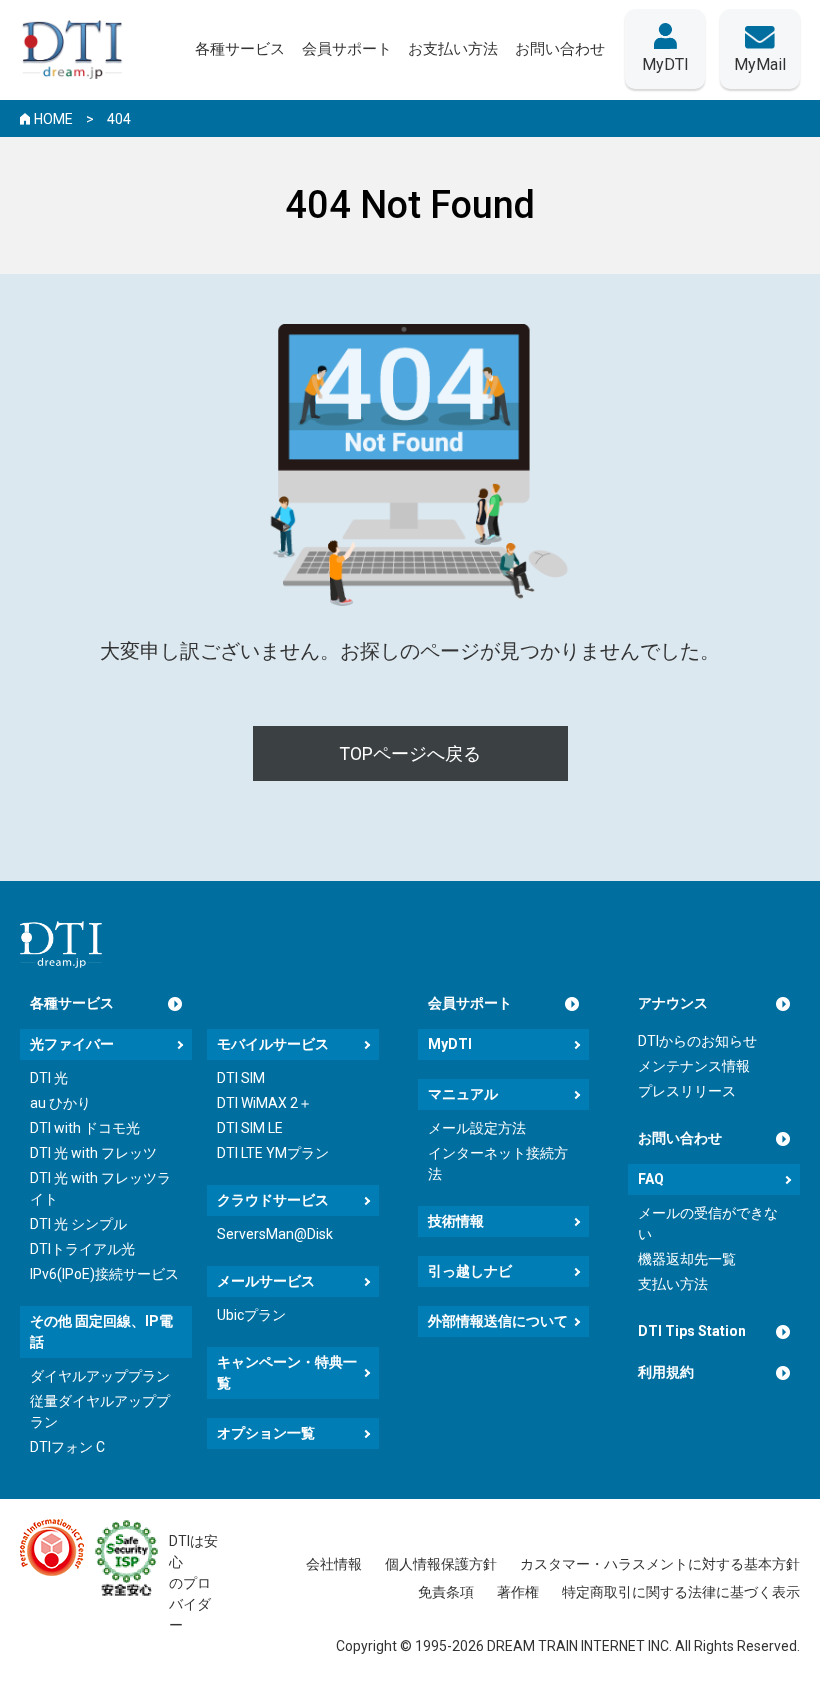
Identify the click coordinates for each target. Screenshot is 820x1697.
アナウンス (673, 1003)
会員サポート (470, 1003)
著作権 (518, 1592)
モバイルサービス (273, 1044)
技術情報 (456, 1221)
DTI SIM (241, 1078)
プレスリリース (687, 1091)
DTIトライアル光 (82, 1249)
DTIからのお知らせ (697, 1041)
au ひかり (60, 1103)
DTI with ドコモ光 (85, 1128)
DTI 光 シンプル (78, 1224)
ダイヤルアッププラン (100, 1376)
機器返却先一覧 (687, 1259)
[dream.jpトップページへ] (61, 944)
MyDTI (450, 1044)
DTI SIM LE (250, 1128)
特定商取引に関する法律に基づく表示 (681, 1592)
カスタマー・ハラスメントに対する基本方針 (660, 1564)
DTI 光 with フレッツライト (100, 1188)
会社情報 (334, 1564)
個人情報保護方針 (441, 1564)
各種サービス (72, 1003)
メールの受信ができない (708, 1223)
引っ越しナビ (470, 1271)
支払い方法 (673, 1284)
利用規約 (666, 1372)
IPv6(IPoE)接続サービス (104, 1274)
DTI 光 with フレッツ (93, 1153)
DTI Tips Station (692, 1331)
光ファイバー (72, 1044)
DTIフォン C (67, 1447)
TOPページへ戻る (410, 753)
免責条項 (446, 1592)
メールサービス (266, 1281)
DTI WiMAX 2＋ (264, 1103)
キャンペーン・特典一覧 (287, 1372)
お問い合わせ (680, 1138)
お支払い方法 (453, 49)
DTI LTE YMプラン (273, 1153)
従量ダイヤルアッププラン (100, 1411)
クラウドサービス (273, 1200)
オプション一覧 (266, 1433)
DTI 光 (49, 1078)
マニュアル (463, 1094)
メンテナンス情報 (694, 1066)
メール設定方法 (477, 1128)
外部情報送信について (498, 1321)
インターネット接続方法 (498, 1163)
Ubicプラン (251, 1315)
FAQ (651, 1179)
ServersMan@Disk (275, 1234)
